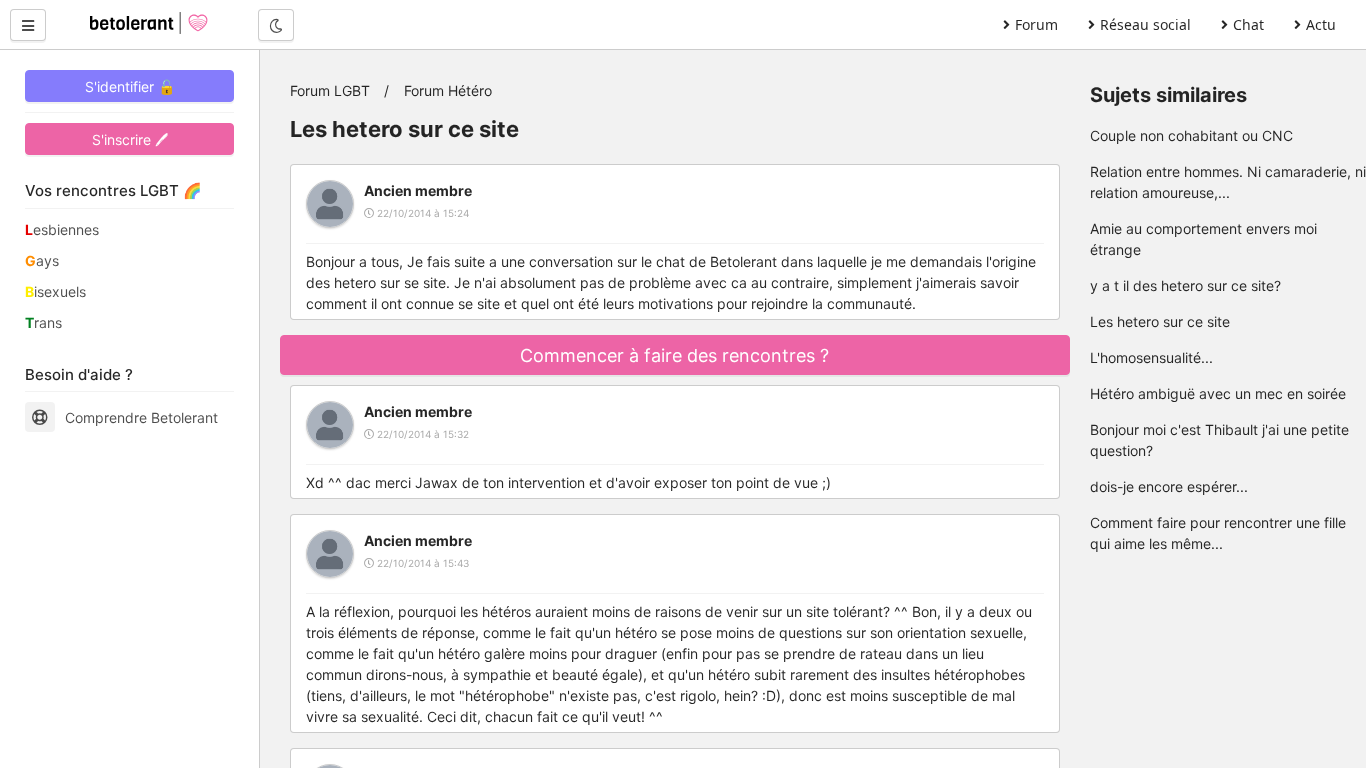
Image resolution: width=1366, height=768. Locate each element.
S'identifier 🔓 (130, 86)
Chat (1248, 24)
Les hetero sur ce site (1160, 321)
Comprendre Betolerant (141, 417)
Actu (1321, 24)
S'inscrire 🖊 (130, 139)
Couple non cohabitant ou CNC (1191, 135)
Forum (1036, 24)
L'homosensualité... (1151, 357)
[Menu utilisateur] (28, 25)
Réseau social (1145, 24)
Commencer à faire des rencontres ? (674, 355)
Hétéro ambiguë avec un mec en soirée (1218, 393)
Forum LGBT (330, 90)
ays (42, 260)
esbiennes (62, 229)
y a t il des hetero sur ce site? (1185, 285)
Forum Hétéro (448, 90)
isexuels (55, 291)
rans (43, 322)
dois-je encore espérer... (1169, 486)
